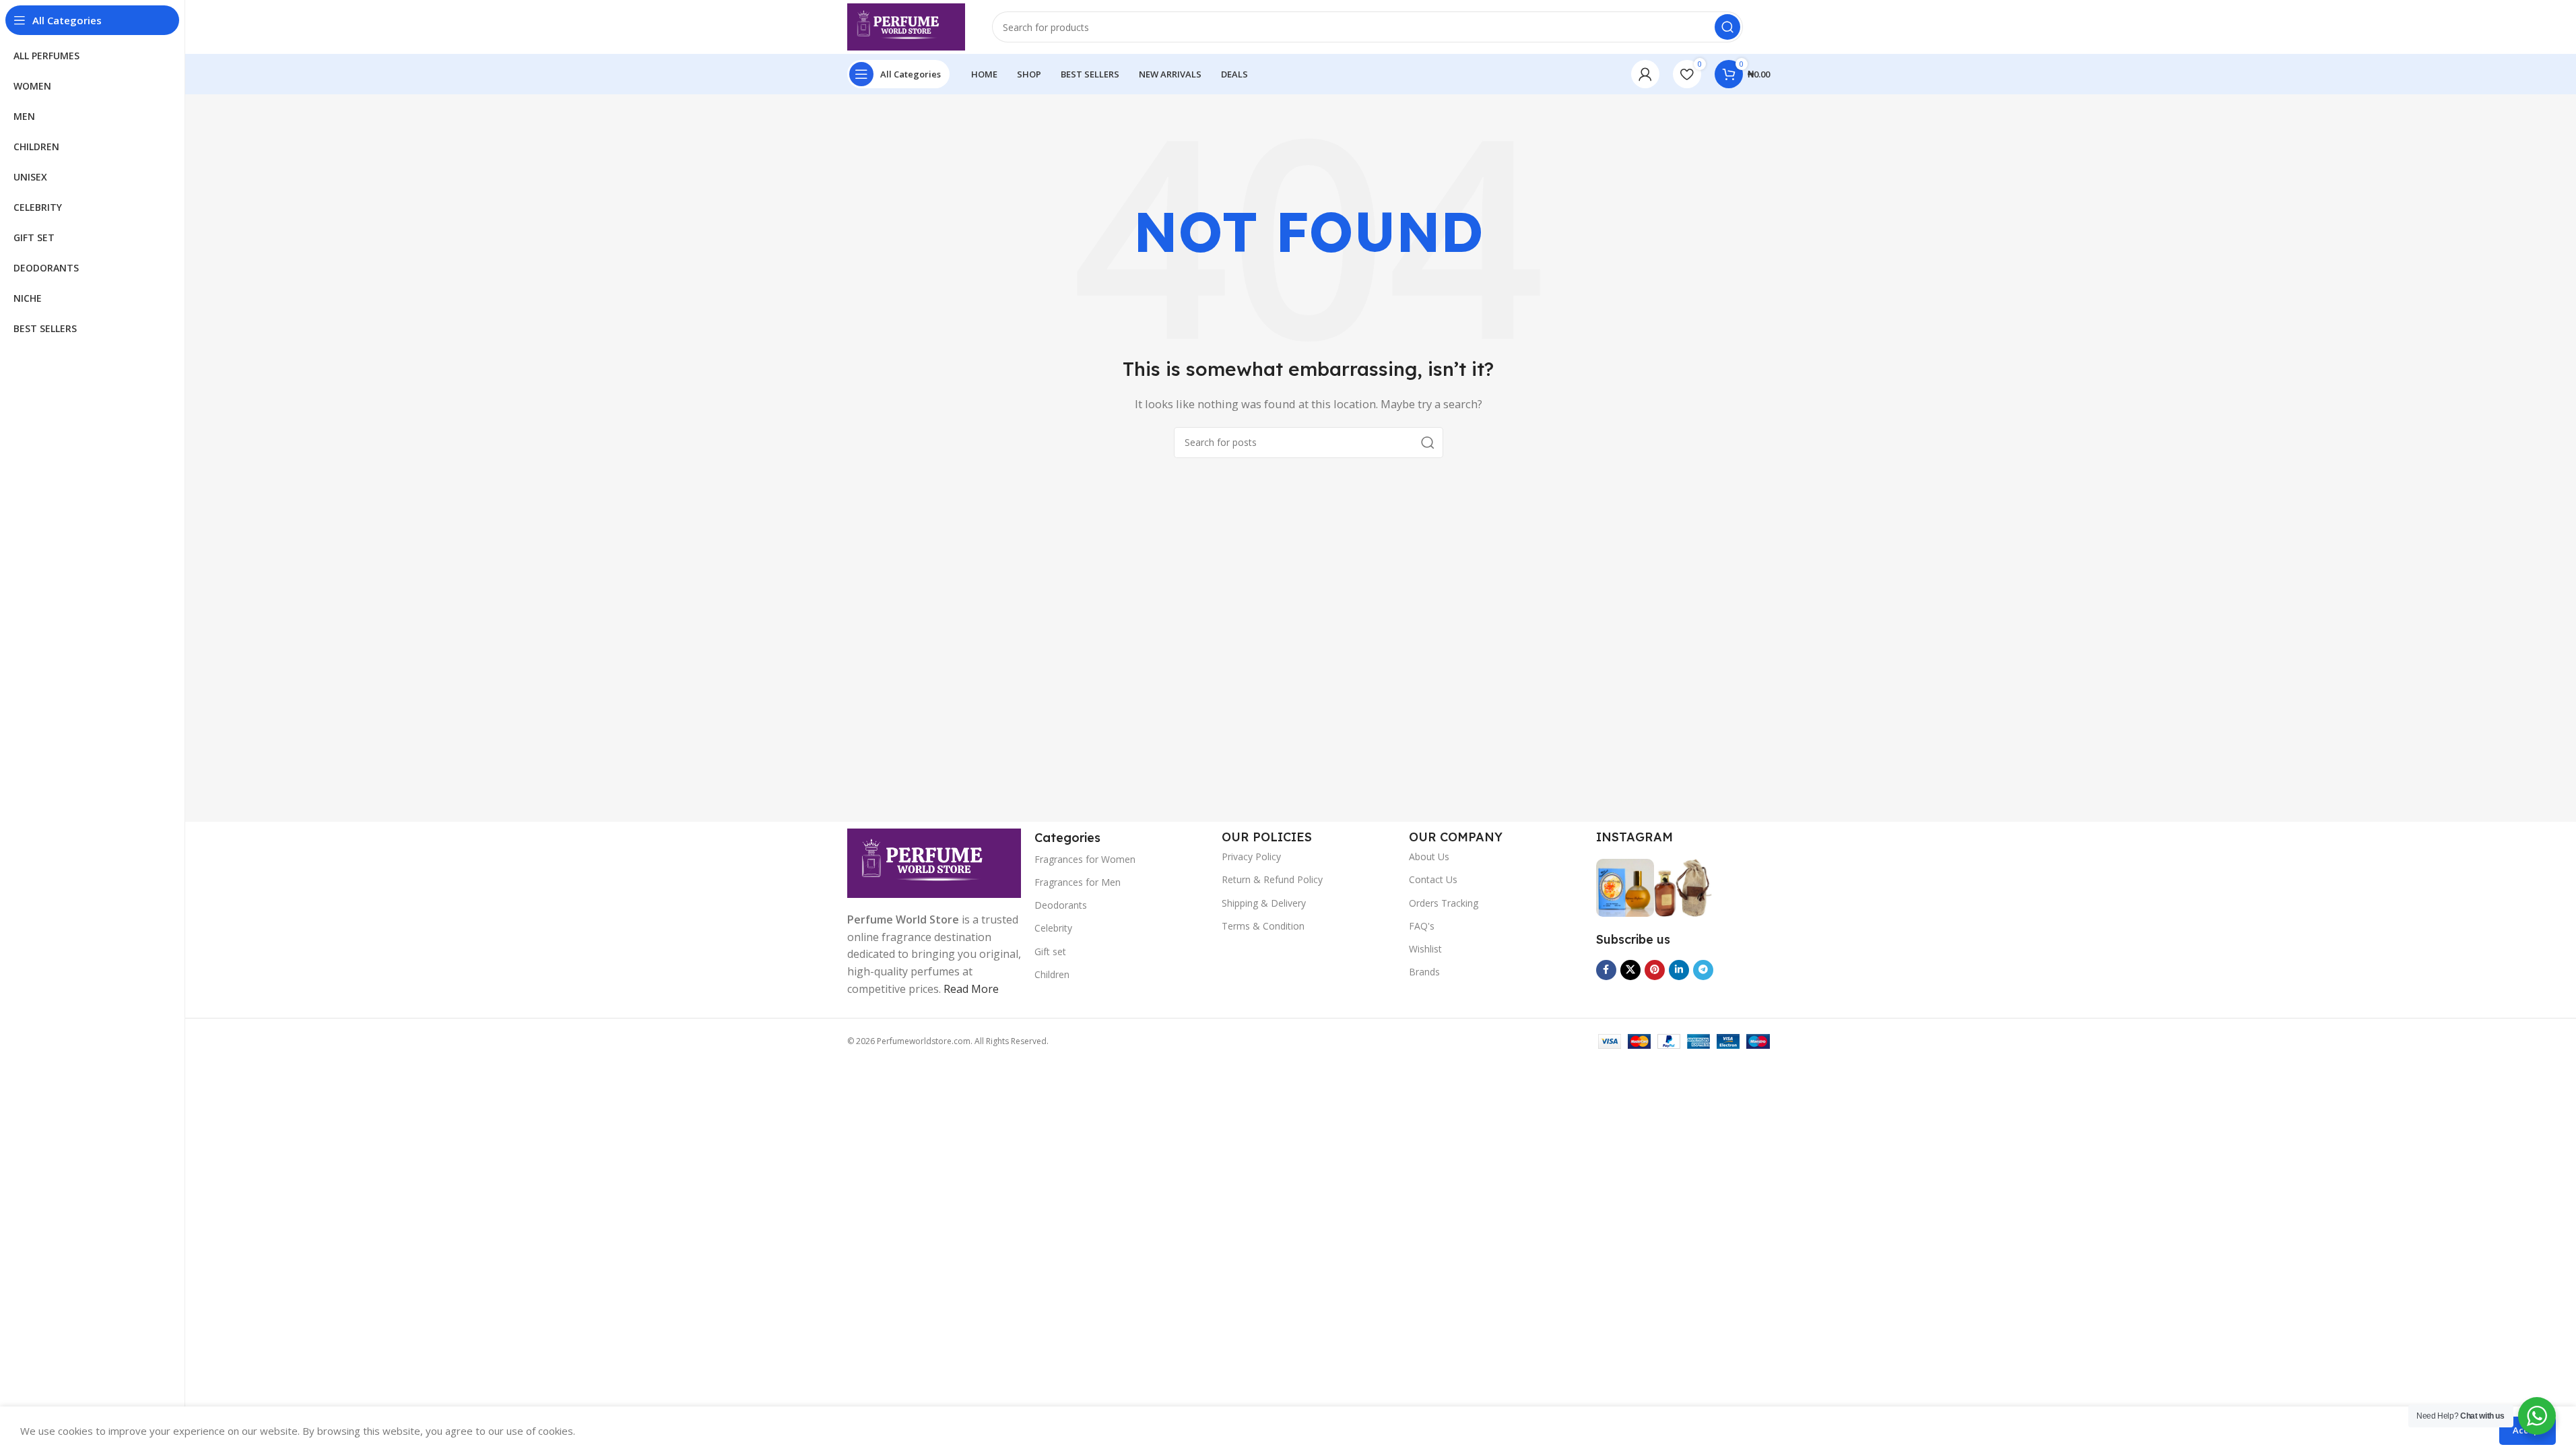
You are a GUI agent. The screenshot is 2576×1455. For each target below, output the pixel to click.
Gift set (1050, 951)
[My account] (1645, 74)
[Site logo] (906, 26)
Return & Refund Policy (1272, 879)
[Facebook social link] (1606, 970)
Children (1052, 974)
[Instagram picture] (1625, 888)
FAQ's (1422, 926)
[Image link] (934, 862)
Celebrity (1053, 928)
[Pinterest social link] (1655, 970)
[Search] (1727, 27)
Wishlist (1425, 949)
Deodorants (1061, 905)
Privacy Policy (1251, 856)
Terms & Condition (1263, 926)
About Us (1429, 856)
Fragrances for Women (1085, 859)
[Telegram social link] (1703, 970)
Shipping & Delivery (1264, 903)
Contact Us (1433, 879)
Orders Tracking (1444, 903)
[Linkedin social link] (1679, 970)
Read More (971, 989)
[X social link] (1630, 970)
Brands (1424, 972)
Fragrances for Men (1078, 882)
